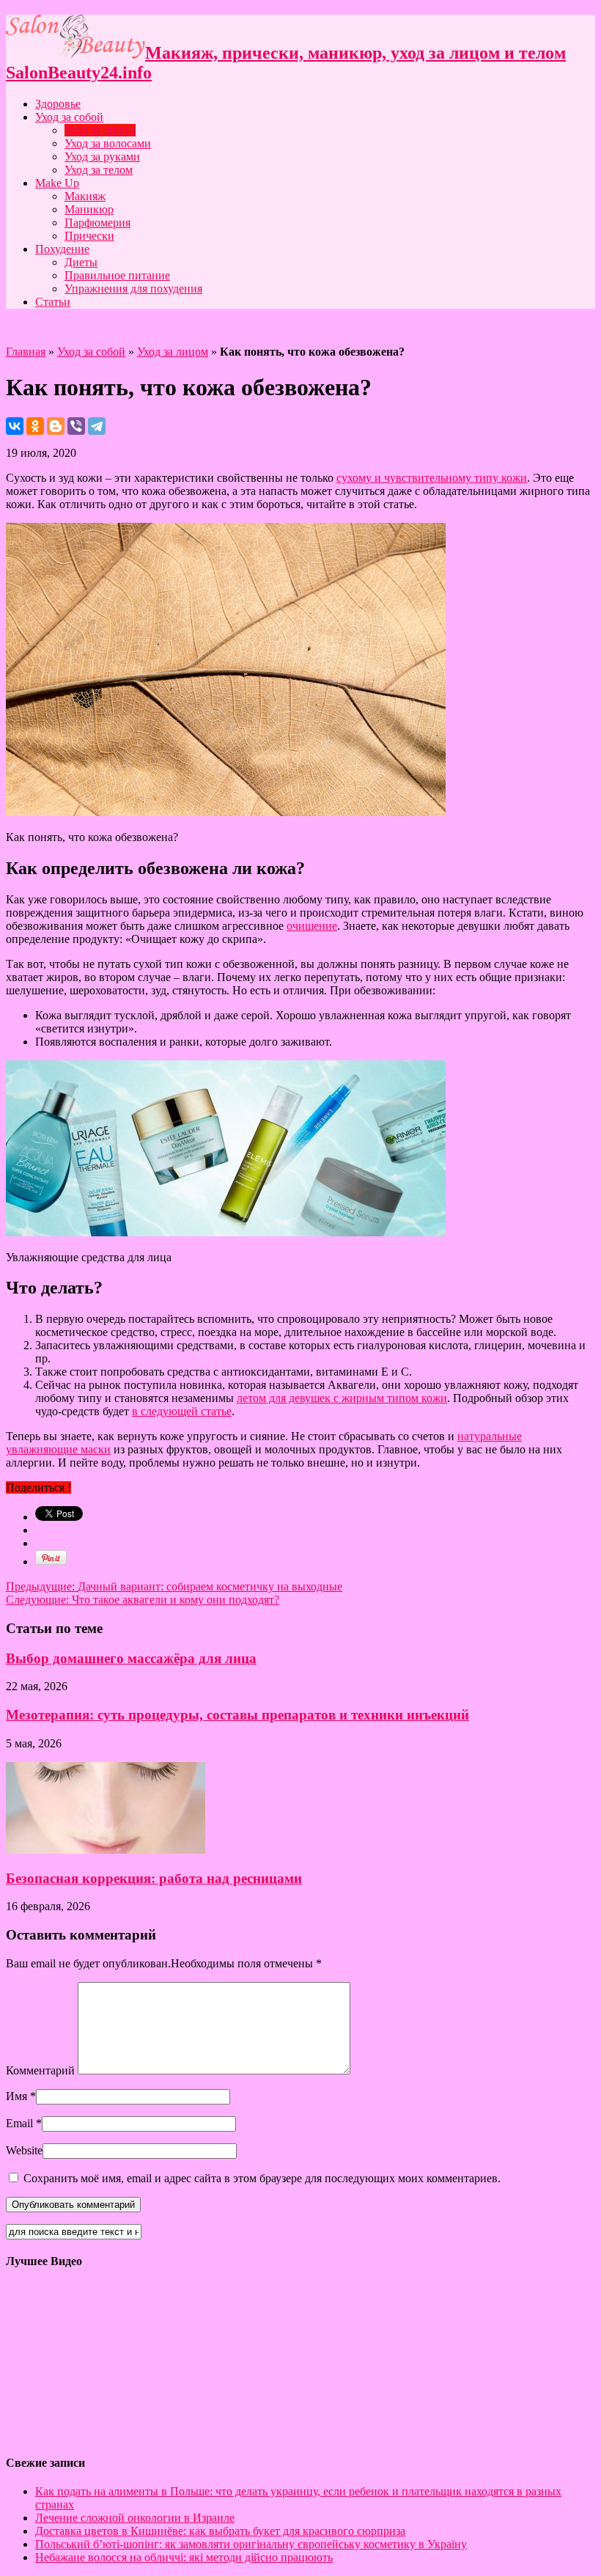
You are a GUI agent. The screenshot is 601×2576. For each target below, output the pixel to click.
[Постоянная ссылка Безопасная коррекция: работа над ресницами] (106, 1850)
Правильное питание (117, 275)
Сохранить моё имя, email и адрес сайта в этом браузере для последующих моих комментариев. (262, 2178)
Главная (26, 352)
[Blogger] (56, 426)
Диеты (81, 262)
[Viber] (76, 426)
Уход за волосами (108, 143)
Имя (16, 2096)
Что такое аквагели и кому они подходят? (143, 1600)
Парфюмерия (97, 223)
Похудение (62, 249)
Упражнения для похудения (133, 289)
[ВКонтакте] (15, 426)
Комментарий (40, 2070)
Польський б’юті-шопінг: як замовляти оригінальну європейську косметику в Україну (251, 2544)
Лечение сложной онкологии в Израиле (135, 2518)
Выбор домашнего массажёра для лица (131, 1658)
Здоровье (58, 104)
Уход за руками (102, 157)
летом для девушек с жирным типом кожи (342, 1398)
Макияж (85, 196)
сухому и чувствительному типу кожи (432, 478)
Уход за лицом (100, 130)
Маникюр (89, 209)
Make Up (57, 183)
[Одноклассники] (35, 426)
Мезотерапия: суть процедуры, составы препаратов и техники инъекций (237, 1715)
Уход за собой (69, 117)
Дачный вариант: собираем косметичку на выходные (174, 1586)
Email (19, 2123)
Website (24, 2150)
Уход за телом (99, 170)
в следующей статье (182, 1411)
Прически (89, 236)
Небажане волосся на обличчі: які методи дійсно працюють (184, 2557)
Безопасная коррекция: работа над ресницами (154, 1878)
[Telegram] (97, 426)
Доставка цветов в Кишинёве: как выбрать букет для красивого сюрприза (220, 2531)
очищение (312, 926)
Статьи (53, 302)
